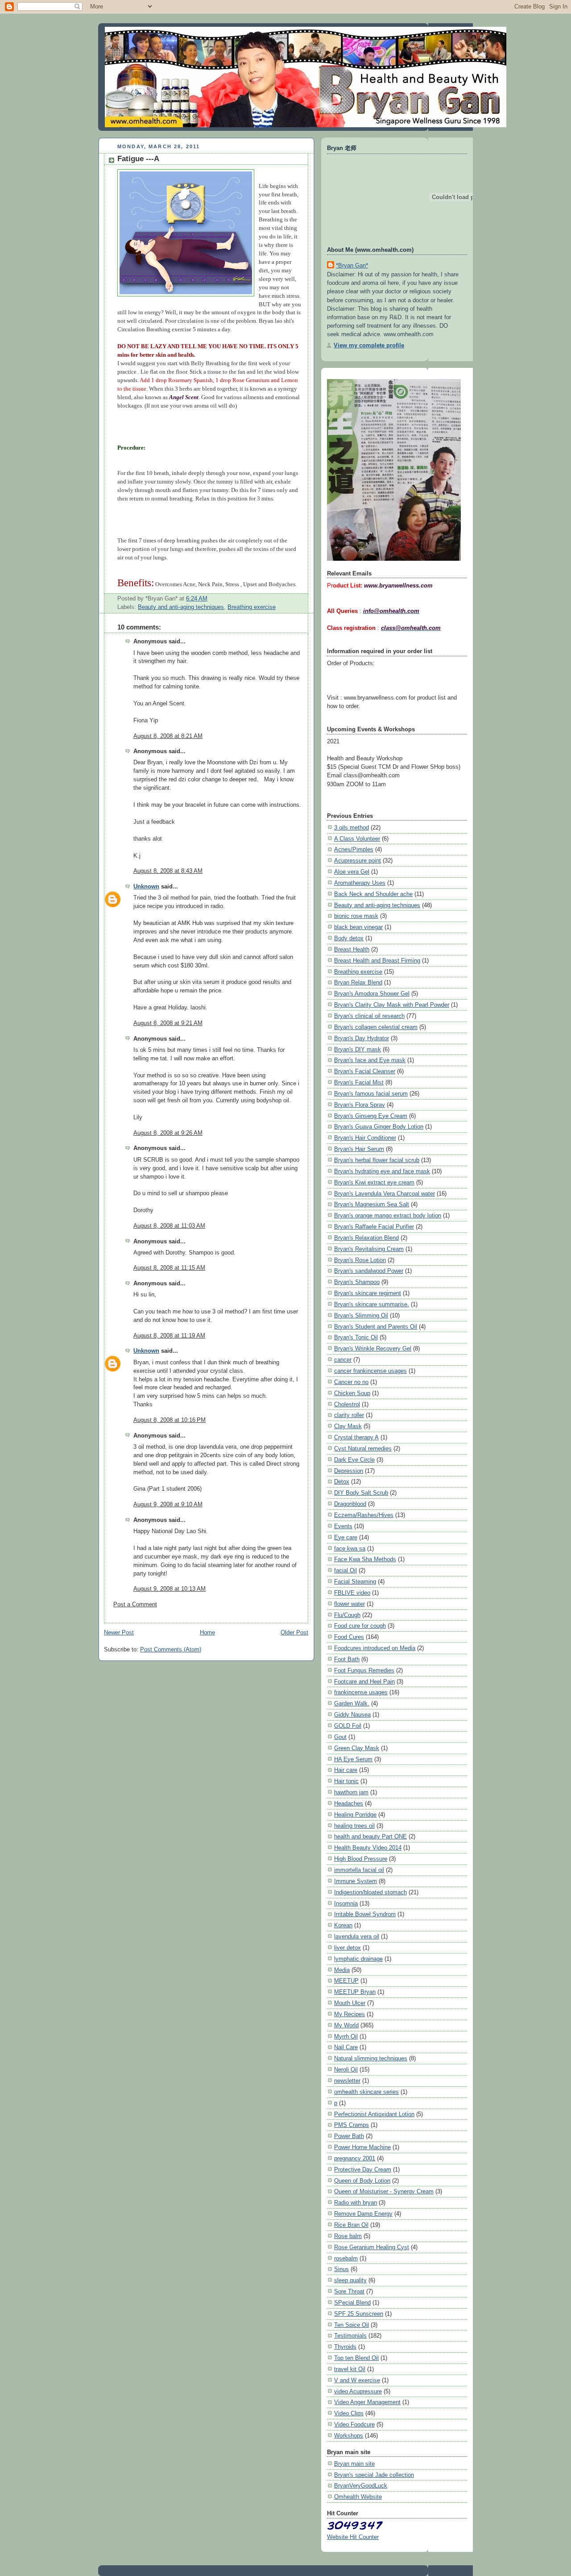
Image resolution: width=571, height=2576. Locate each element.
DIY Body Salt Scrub (361, 1493)
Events (343, 1526)
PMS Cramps (352, 2125)
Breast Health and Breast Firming (377, 961)
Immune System (356, 1881)
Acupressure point (358, 861)
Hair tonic (346, 1781)
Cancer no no (351, 1382)
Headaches (349, 1803)
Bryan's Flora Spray (360, 1105)
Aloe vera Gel (352, 872)
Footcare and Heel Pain (364, 1682)
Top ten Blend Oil (356, 2358)
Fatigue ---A (138, 159)
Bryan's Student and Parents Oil (376, 1327)
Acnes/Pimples (354, 849)
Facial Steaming (355, 1582)
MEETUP (346, 1981)
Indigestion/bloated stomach (370, 1892)
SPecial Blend (352, 2303)
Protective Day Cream (363, 2170)
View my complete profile (369, 345)
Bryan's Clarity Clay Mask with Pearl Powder (392, 1005)
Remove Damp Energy (363, 2214)
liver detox (348, 1948)
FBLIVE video (352, 1593)
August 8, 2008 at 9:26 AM (168, 1133)
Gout (340, 1737)
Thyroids (345, 2347)
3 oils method (352, 827)
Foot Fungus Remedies (364, 1670)
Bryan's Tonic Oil (356, 1337)
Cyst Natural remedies (363, 1448)
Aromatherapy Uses (360, 883)
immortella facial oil (359, 1870)
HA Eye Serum (353, 1759)
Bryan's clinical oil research (369, 1016)
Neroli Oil (346, 2070)
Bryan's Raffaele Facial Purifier (374, 1227)
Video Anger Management (367, 2402)
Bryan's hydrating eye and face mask (382, 1171)
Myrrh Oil (346, 2036)
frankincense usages (361, 1692)
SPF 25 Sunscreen (359, 2314)
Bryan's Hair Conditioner (365, 1138)
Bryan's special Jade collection (374, 2475)
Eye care (346, 1537)
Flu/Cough (347, 1615)
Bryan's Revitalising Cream (369, 1249)
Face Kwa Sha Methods (365, 1559)
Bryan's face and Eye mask (370, 1060)
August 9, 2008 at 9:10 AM (168, 1505)
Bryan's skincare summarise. (372, 1304)
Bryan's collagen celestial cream (376, 1027)
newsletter (347, 2081)
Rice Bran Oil (351, 2225)
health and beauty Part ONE (370, 1836)
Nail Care (346, 2047)
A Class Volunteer (357, 839)
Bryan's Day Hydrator (362, 1038)
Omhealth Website (358, 2497)
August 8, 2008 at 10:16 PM (170, 1420)
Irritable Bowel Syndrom (365, 1914)
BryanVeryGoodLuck (361, 2486)
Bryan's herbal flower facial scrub (377, 1160)
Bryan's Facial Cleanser (365, 1071)
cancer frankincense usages (370, 1371)
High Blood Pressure (361, 1859)
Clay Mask (348, 1426)
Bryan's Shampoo (357, 1282)
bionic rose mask (356, 916)
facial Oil (345, 1570)
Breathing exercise (252, 607)
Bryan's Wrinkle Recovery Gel (373, 1348)
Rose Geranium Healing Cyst (372, 2247)
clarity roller (349, 1415)
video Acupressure (358, 2391)
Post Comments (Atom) (171, 1650)
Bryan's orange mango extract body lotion (388, 1215)
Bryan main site (354, 2464)
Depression (349, 1471)
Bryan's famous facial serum (371, 1094)
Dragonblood (350, 1504)
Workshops (349, 2436)
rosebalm (346, 2258)
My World (346, 2025)
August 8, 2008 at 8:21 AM (168, 736)
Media (342, 1970)
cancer (343, 1360)
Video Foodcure (354, 2424)
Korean (343, 1925)
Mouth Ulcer (350, 2003)
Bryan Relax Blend (358, 982)
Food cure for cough (360, 1626)
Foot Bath (347, 1659)
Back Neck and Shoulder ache (373, 894)
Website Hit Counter (353, 2537)
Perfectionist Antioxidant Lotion (374, 2114)
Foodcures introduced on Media (375, 1648)
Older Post (294, 1633)
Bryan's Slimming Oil (361, 1315)
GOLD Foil (348, 1726)
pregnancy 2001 (355, 2158)
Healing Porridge (355, 1815)
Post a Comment (135, 1605)
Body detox (349, 938)
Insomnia (346, 1903)
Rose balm (348, 2236)
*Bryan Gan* (352, 265)
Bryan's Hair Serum (359, 1149)
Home (207, 1633)
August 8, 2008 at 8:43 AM (168, 871)
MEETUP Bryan (355, 1992)
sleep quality (350, 2280)
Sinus (341, 2269)
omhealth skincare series (366, 2092)
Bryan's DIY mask (358, 1049)
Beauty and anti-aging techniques (181, 607)
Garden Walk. (352, 1703)
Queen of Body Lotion (362, 2181)
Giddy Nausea (352, 1715)
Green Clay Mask (357, 1748)
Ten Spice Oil (352, 2325)
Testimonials (350, 2336)
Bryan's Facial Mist (359, 1082)
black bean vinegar (358, 927)
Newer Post (119, 1633)
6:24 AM (197, 599)
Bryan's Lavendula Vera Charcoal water (385, 1194)
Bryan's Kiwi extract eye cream (374, 1182)
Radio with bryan (356, 2203)
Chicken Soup (352, 1393)
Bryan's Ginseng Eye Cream (371, 1116)
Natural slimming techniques (371, 2058)
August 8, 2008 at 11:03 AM (169, 1226)
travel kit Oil (350, 2369)
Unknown (146, 887)
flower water (350, 1604)
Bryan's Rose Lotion (360, 1260)
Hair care (346, 1770)
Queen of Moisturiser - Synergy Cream (384, 2191)
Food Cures (349, 1637)
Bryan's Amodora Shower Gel (372, 994)
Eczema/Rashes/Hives (364, 1515)
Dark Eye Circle (354, 1460)
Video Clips (349, 2413)
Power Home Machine (362, 2147)
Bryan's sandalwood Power (369, 1271)
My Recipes (350, 2014)
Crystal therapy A (356, 1437)
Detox (342, 1482)
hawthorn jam (351, 1792)
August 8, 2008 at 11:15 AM (169, 1268)
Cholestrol (347, 1404)
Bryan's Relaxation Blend (366, 1238)
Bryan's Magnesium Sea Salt (372, 1204)
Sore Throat (349, 2291)
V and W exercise (357, 2380)
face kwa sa (350, 1549)
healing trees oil (354, 1826)
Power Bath (349, 2136)
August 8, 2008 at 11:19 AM (169, 1336)
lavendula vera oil (357, 1936)
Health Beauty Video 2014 (368, 1848)
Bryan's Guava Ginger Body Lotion (379, 1127)
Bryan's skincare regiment (368, 1293)
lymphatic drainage (358, 1959)
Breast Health (352, 949)
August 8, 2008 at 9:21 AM (168, 1023)
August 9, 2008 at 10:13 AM (170, 1589)
